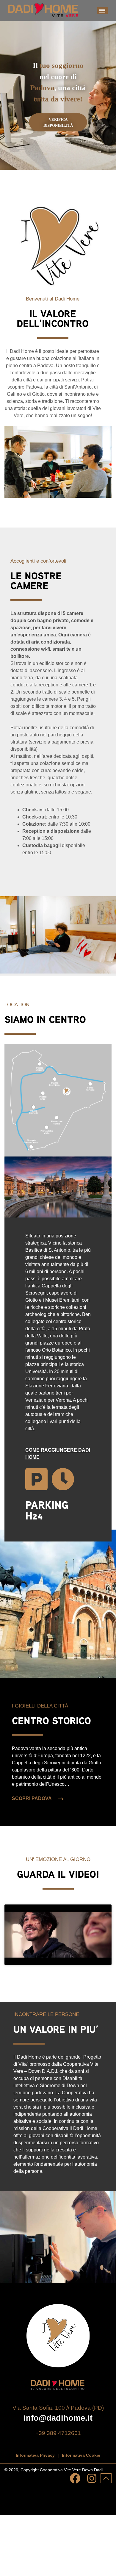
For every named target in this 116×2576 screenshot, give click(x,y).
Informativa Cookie (81, 2455)
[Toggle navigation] (102, 11)
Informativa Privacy (35, 2455)
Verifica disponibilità (58, 122)
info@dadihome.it (58, 2418)
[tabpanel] (58, 96)
